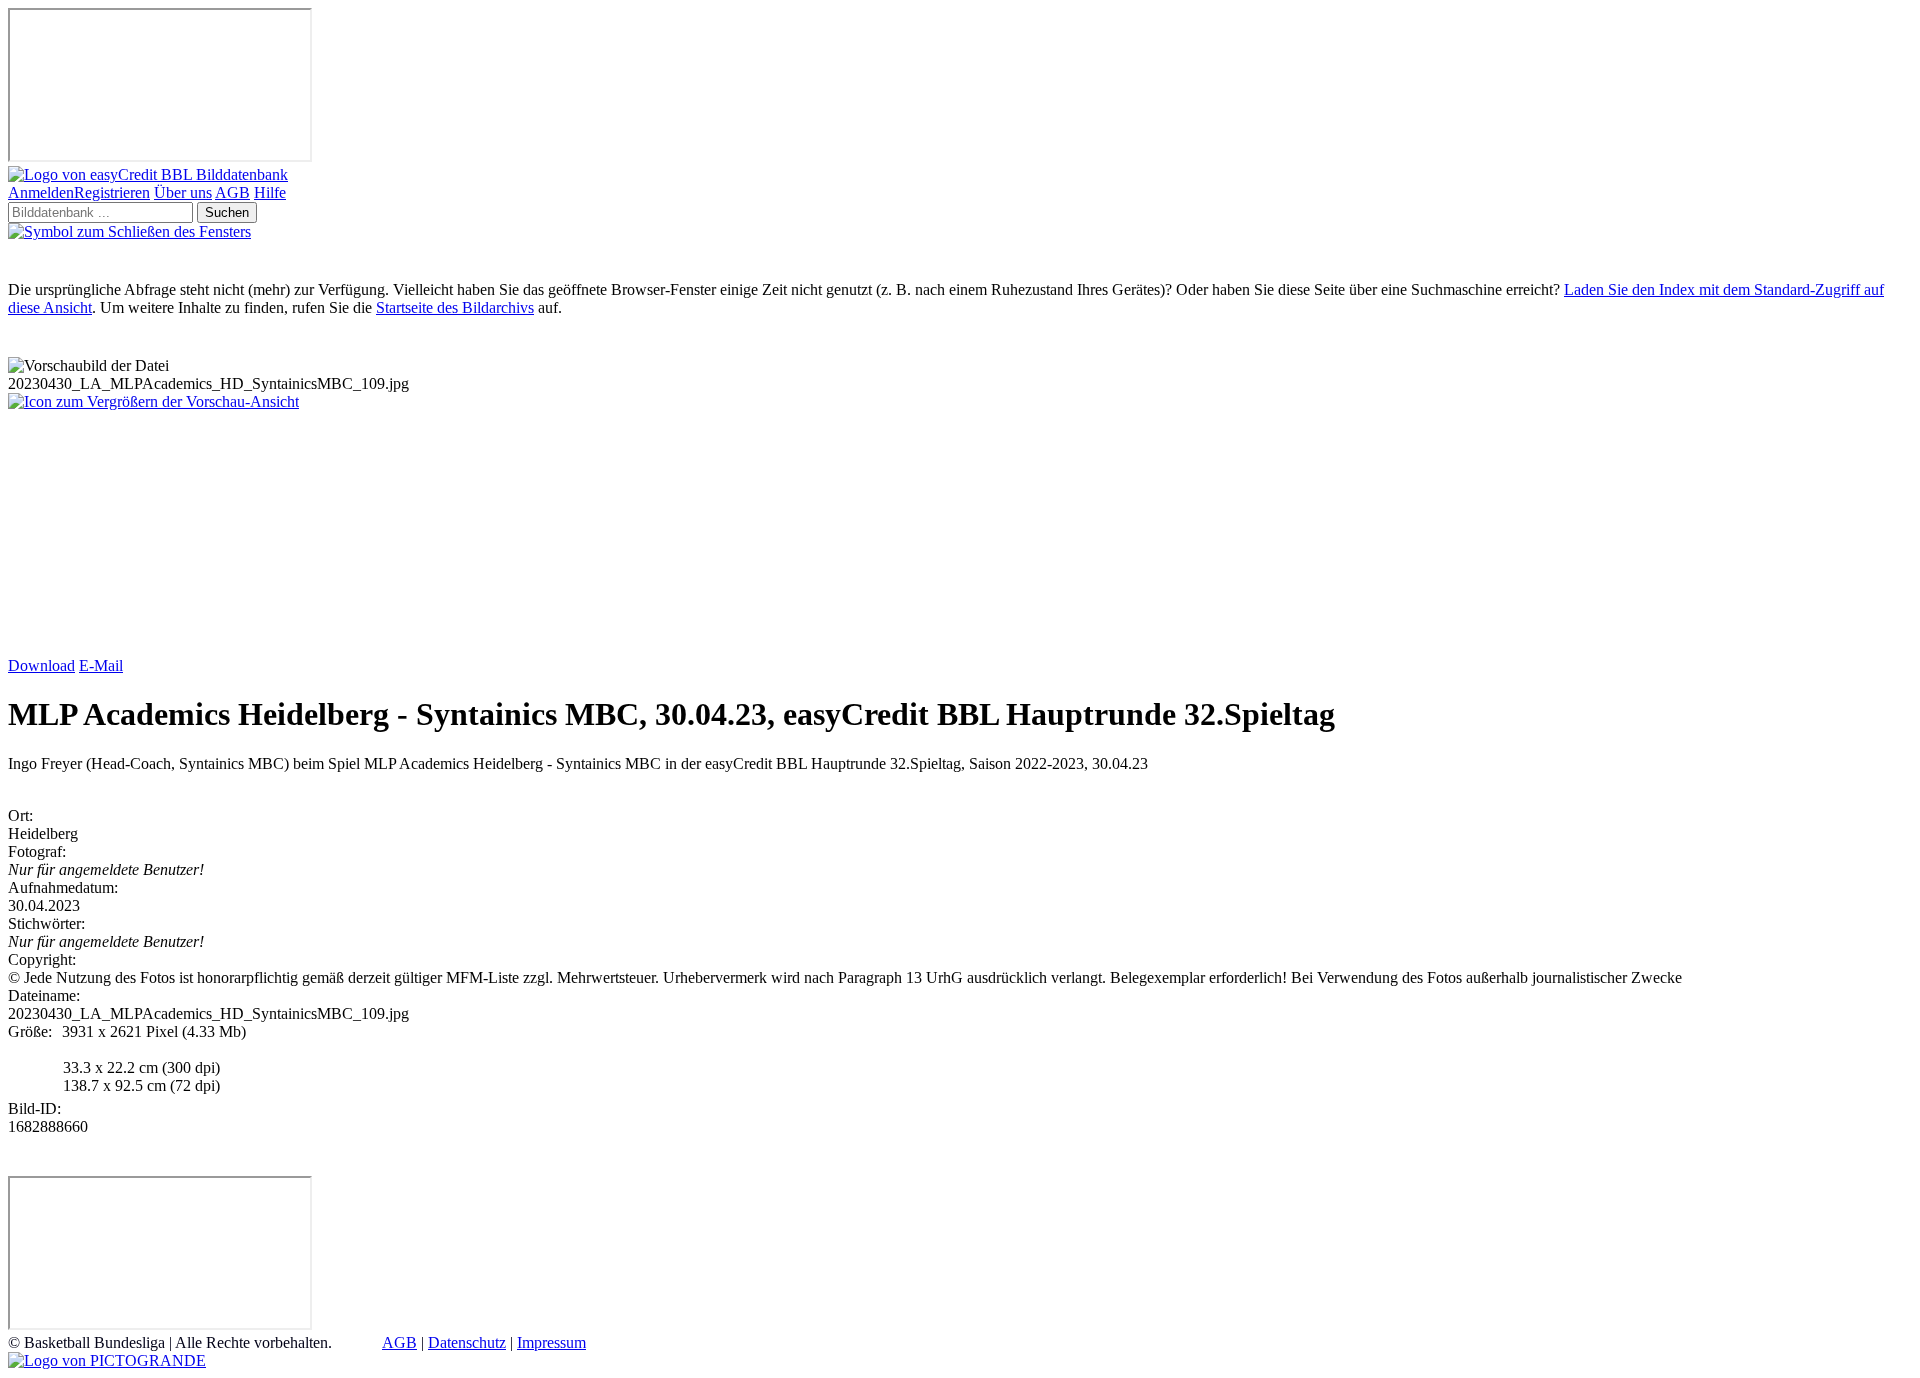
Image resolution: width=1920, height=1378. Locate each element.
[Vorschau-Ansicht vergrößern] (153, 401)
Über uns (183, 192)
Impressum (551, 1342)
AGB (232, 192)
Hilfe (270, 192)
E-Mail (101, 665)
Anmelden (41, 192)
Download (41, 665)
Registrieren (112, 192)
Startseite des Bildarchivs (455, 307)
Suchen (227, 212)
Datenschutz (467, 1342)
